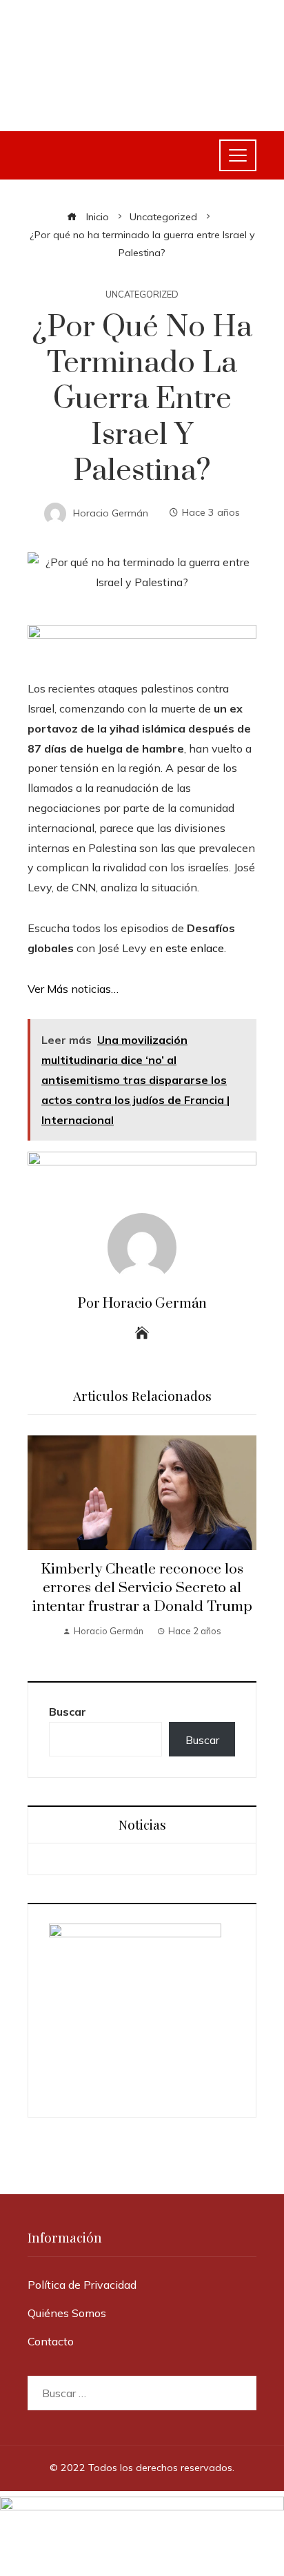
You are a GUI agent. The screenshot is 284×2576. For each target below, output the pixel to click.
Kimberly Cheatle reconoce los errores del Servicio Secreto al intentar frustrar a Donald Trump (142, 1588)
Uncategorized (142, 294)
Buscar (68, 1712)
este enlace (195, 948)
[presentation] (41, 1544)
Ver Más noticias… (73, 989)
